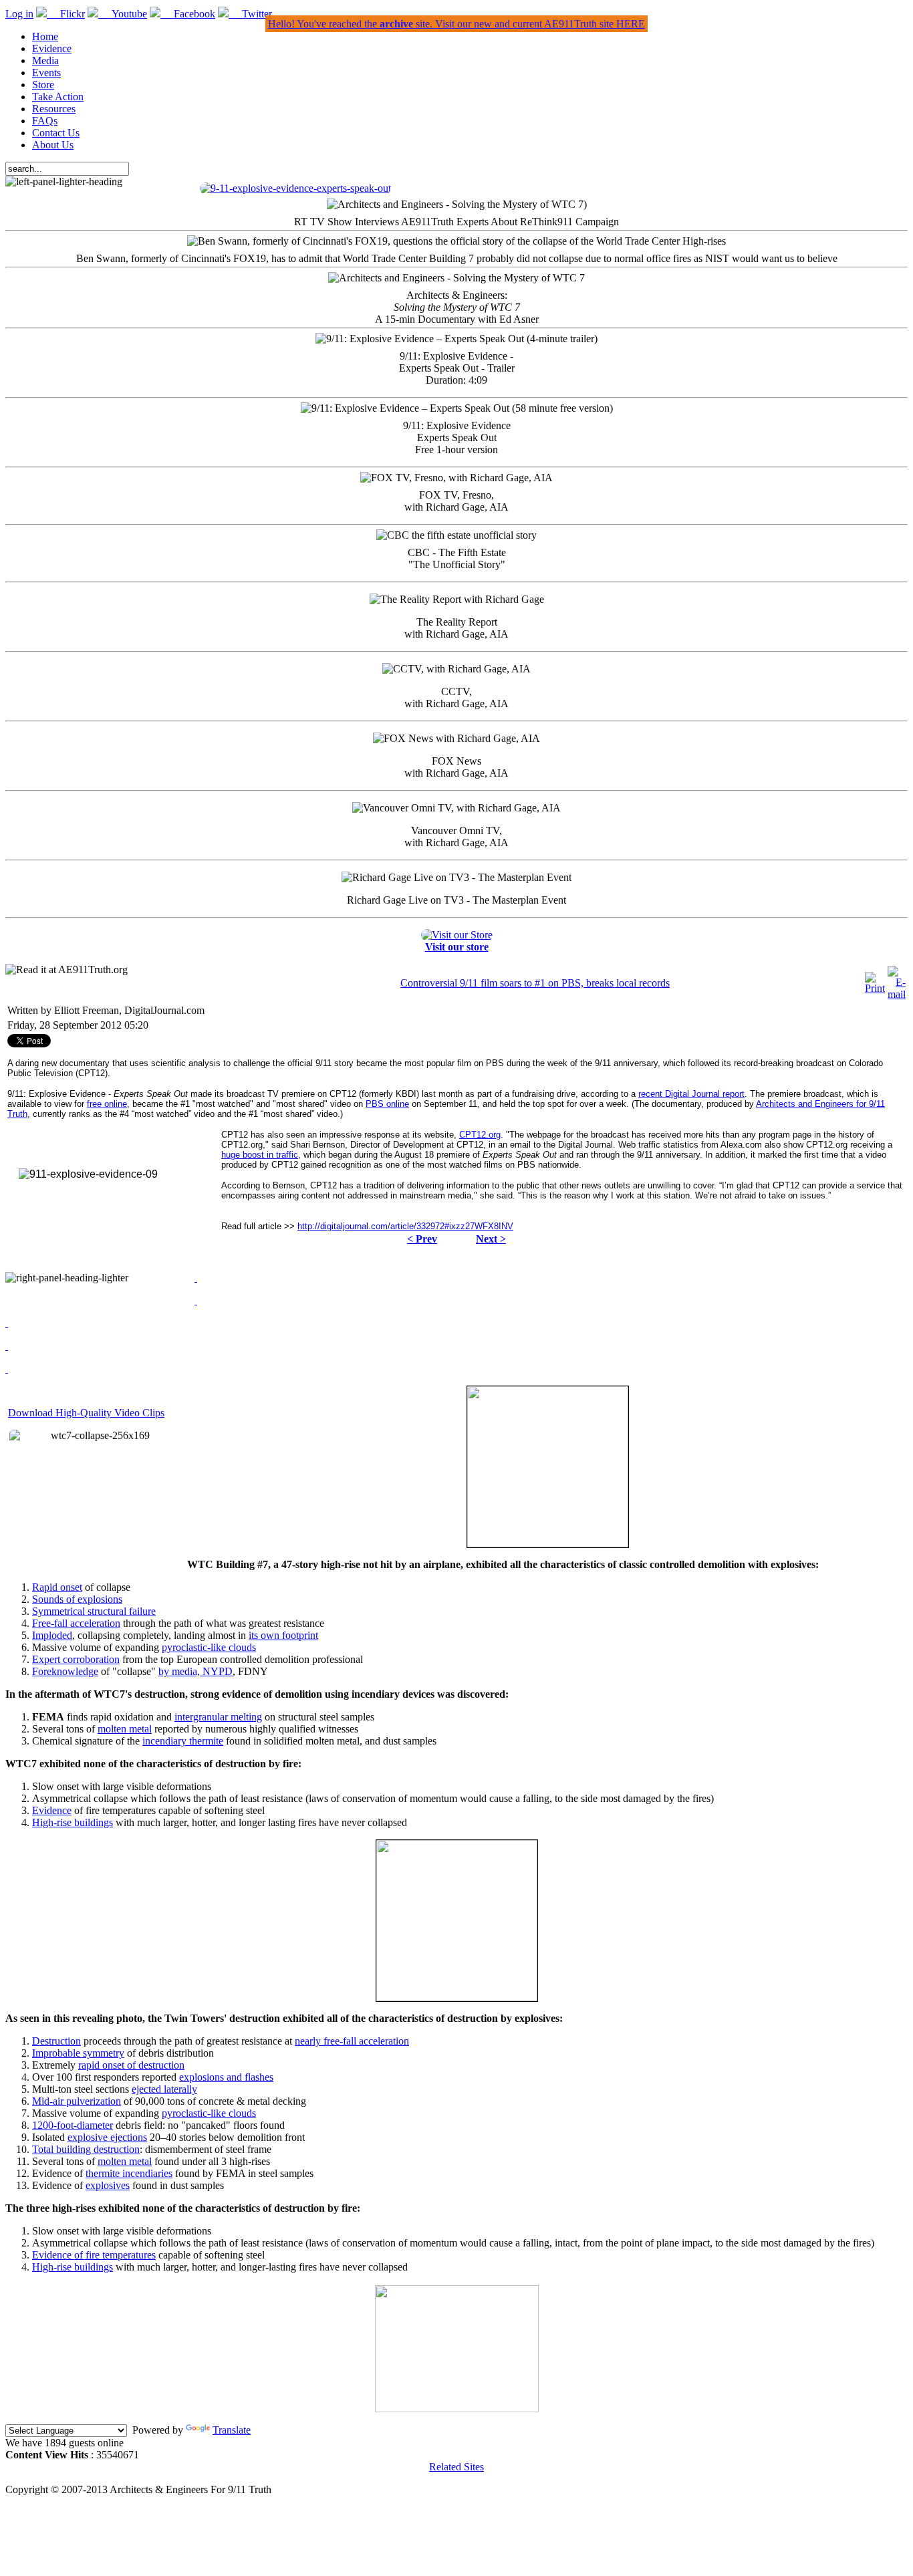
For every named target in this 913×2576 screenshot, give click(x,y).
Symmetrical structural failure (94, 1611)
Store (43, 85)
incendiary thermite (183, 1741)
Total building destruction (86, 2149)
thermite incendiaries (129, 2173)
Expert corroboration (76, 1659)
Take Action (58, 97)
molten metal (125, 1729)
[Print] (875, 988)
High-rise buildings (73, 1822)
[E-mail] (897, 994)
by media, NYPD (195, 1671)
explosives (108, 2185)
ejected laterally (164, 2089)
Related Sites (456, 2467)
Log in (19, 14)
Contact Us (56, 133)
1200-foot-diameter (73, 2125)
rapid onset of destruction (131, 2065)
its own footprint (283, 1635)
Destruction (56, 2041)
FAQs (45, 121)
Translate (232, 2430)
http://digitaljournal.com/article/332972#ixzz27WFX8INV (405, 1226)
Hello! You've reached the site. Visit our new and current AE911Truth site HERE (456, 24)
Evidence (52, 48)
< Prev (422, 1239)
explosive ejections (107, 2137)
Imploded (52, 1635)
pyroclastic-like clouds (209, 1647)
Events (46, 73)
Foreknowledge (65, 1671)
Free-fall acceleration (76, 1623)
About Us (53, 145)
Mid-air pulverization (77, 2101)
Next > (491, 1239)
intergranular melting (218, 1717)
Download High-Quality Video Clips (86, 1413)
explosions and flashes (226, 2077)
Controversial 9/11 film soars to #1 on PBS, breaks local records (535, 983)
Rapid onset (57, 1587)
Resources (54, 109)
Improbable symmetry (78, 2053)
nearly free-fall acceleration (352, 2041)
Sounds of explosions (77, 1599)
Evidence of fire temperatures (94, 2255)
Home (45, 36)
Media (45, 60)
